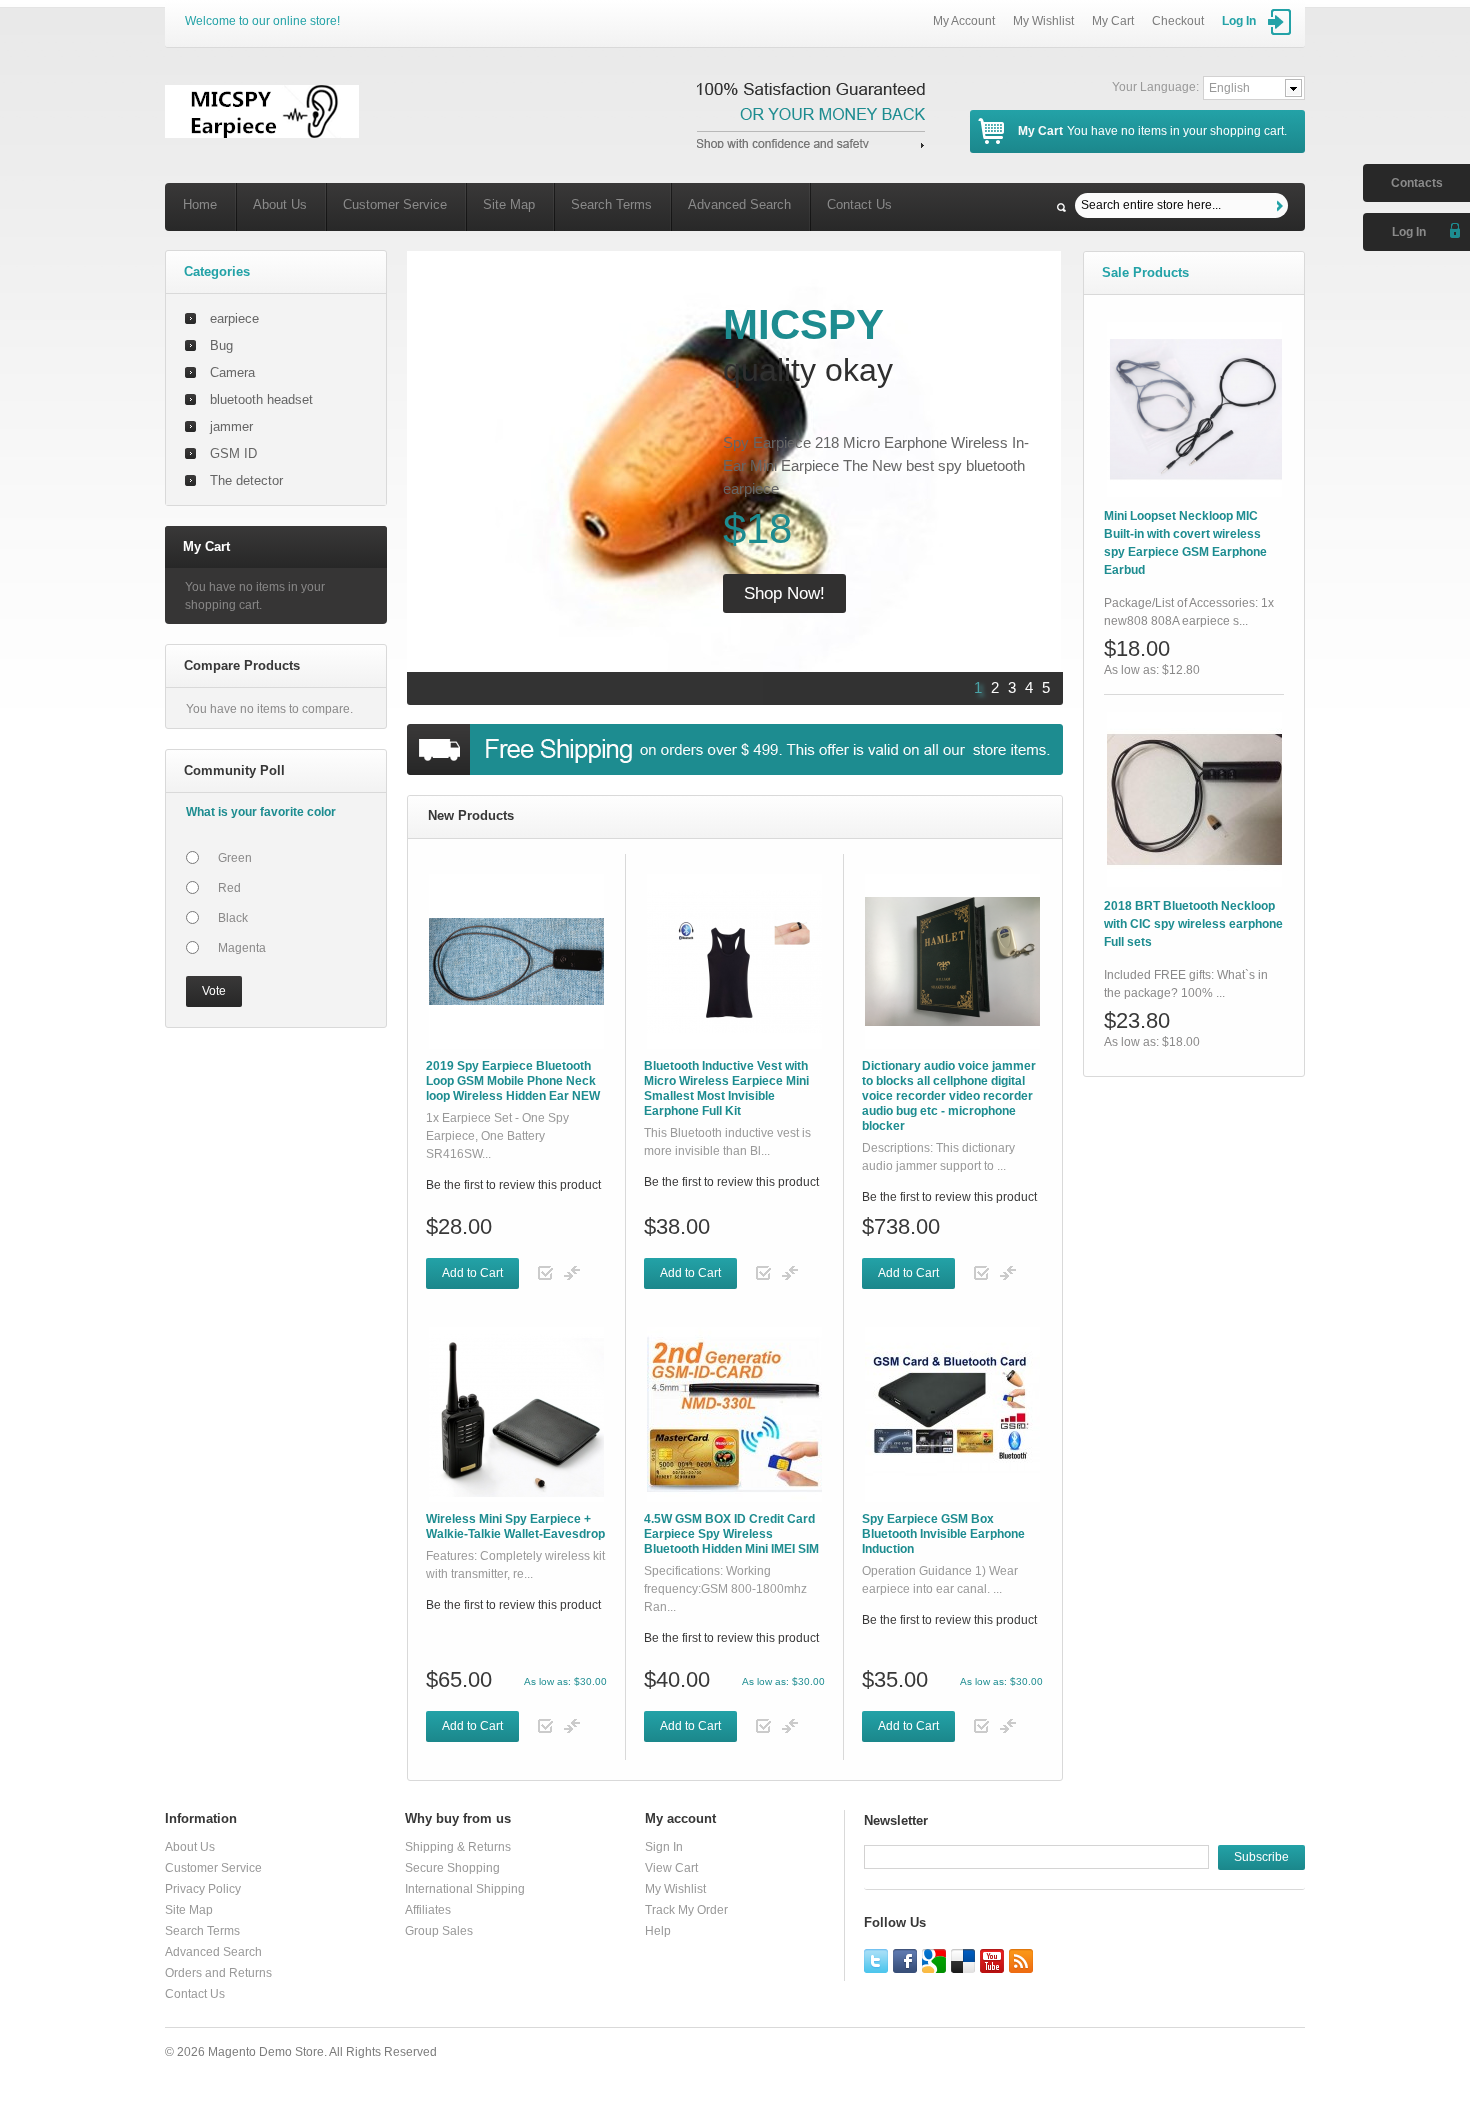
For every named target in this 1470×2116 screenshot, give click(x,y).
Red (229, 888)
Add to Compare (572, 1273)
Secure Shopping (452, 1868)
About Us (280, 204)
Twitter (876, 1961)
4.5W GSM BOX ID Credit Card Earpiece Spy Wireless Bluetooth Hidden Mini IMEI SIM (731, 1534)
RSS (1021, 1961)
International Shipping (465, 1889)
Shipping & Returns (458, 1847)
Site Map (509, 204)
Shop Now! (784, 593)
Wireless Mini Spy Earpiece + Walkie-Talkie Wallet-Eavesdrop (515, 1526)
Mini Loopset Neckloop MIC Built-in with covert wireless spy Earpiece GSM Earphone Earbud (1185, 543)
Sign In (664, 1847)
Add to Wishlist (546, 1273)
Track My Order (686, 1910)
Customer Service (395, 204)
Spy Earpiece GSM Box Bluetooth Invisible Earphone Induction (943, 1534)
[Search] (1282, 206)
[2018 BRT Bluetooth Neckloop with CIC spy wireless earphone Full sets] (1194, 799)
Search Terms (611, 204)
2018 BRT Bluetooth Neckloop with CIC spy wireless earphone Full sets (1193, 924)
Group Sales (439, 1931)
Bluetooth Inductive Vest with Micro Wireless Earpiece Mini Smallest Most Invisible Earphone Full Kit (726, 1088)
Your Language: (1155, 87)
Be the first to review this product (513, 1185)
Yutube (992, 1961)
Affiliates (428, 1910)
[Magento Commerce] (262, 111)
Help (658, 1931)
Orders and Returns (218, 1973)
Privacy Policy (203, 1889)
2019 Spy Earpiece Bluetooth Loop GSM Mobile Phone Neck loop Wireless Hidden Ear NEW (513, 1081)
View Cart (671, 1868)
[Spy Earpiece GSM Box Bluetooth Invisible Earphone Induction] (952, 1414)
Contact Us (859, 204)
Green (235, 858)
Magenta (242, 948)
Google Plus (934, 1961)
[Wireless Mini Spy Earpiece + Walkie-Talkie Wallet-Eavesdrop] (516, 1414)
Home (200, 204)
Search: (1061, 207)
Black (233, 918)
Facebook (905, 1961)
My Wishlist (1043, 21)
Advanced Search (739, 204)
